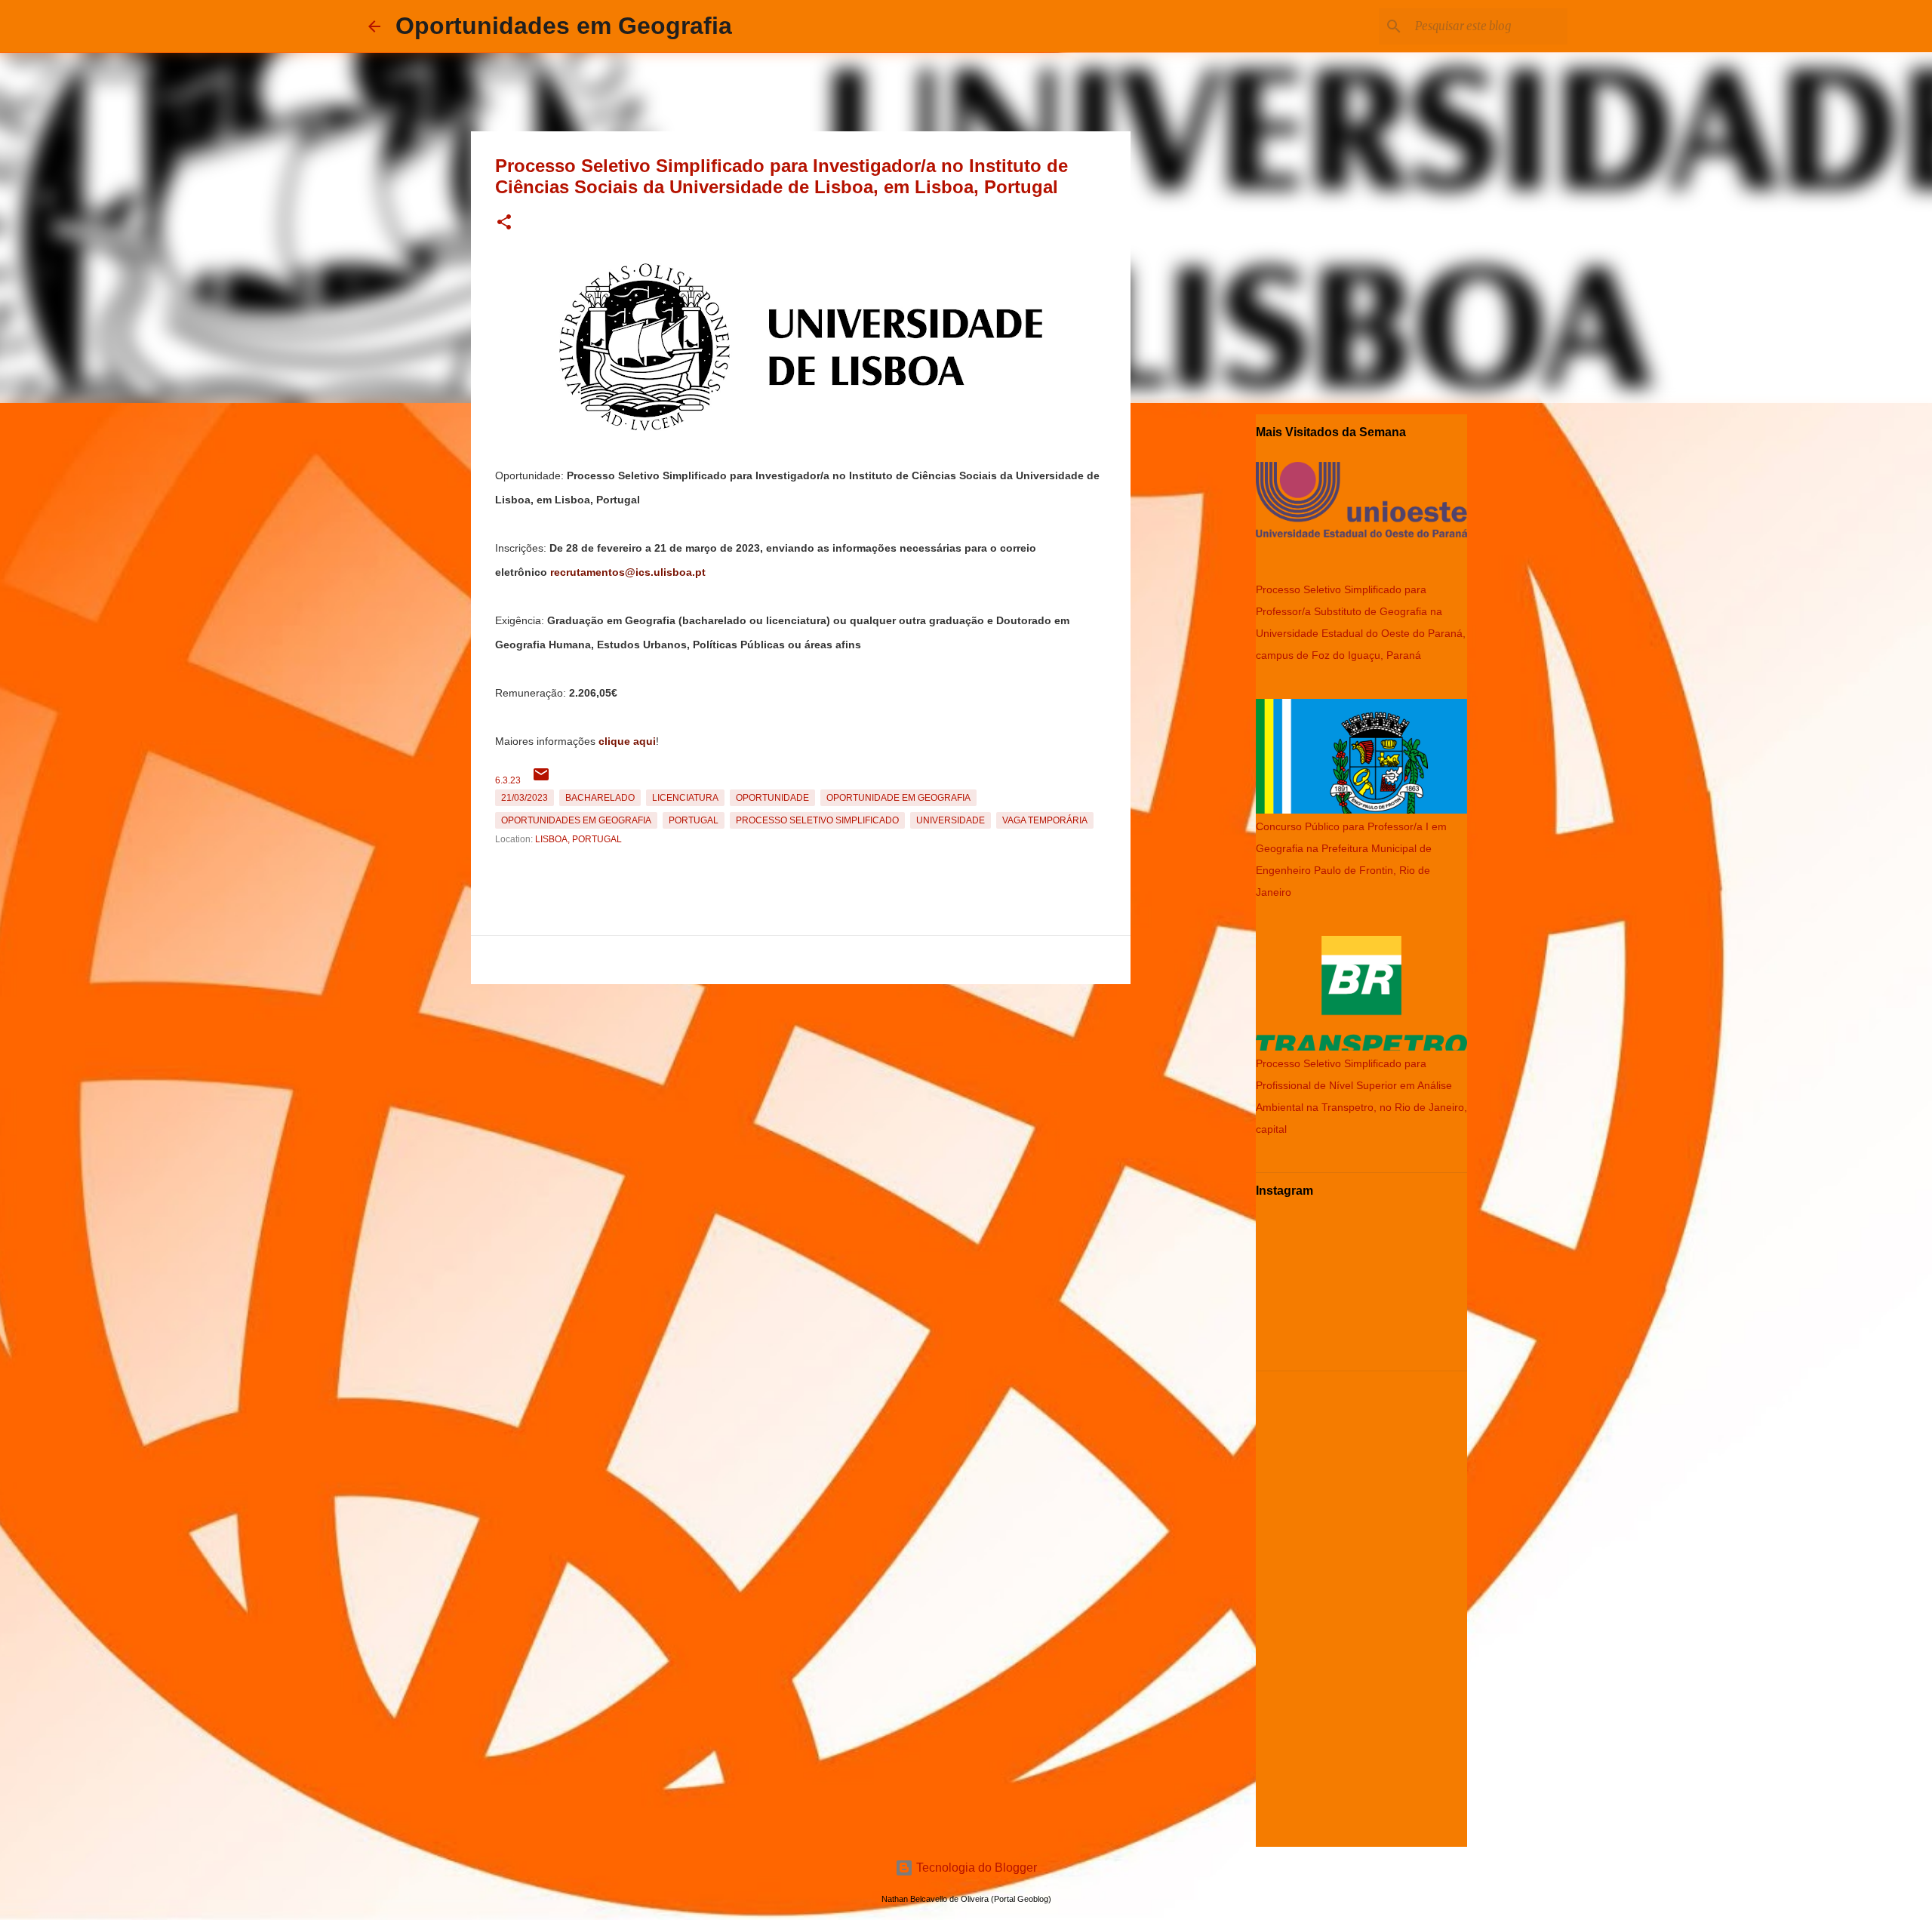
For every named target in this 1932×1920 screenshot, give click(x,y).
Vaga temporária (1045, 820)
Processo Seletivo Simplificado (817, 820)
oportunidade (772, 798)
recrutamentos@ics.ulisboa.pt (628, 572)
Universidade (951, 820)
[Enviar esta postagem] (541, 780)
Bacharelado (600, 798)
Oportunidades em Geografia (564, 26)
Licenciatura (685, 798)
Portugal (694, 820)
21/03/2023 (525, 798)
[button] (504, 223)
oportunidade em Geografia (898, 798)
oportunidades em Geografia (576, 820)
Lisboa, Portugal (578, 839)
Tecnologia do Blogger (975, 1868)
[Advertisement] (801, 1096)
